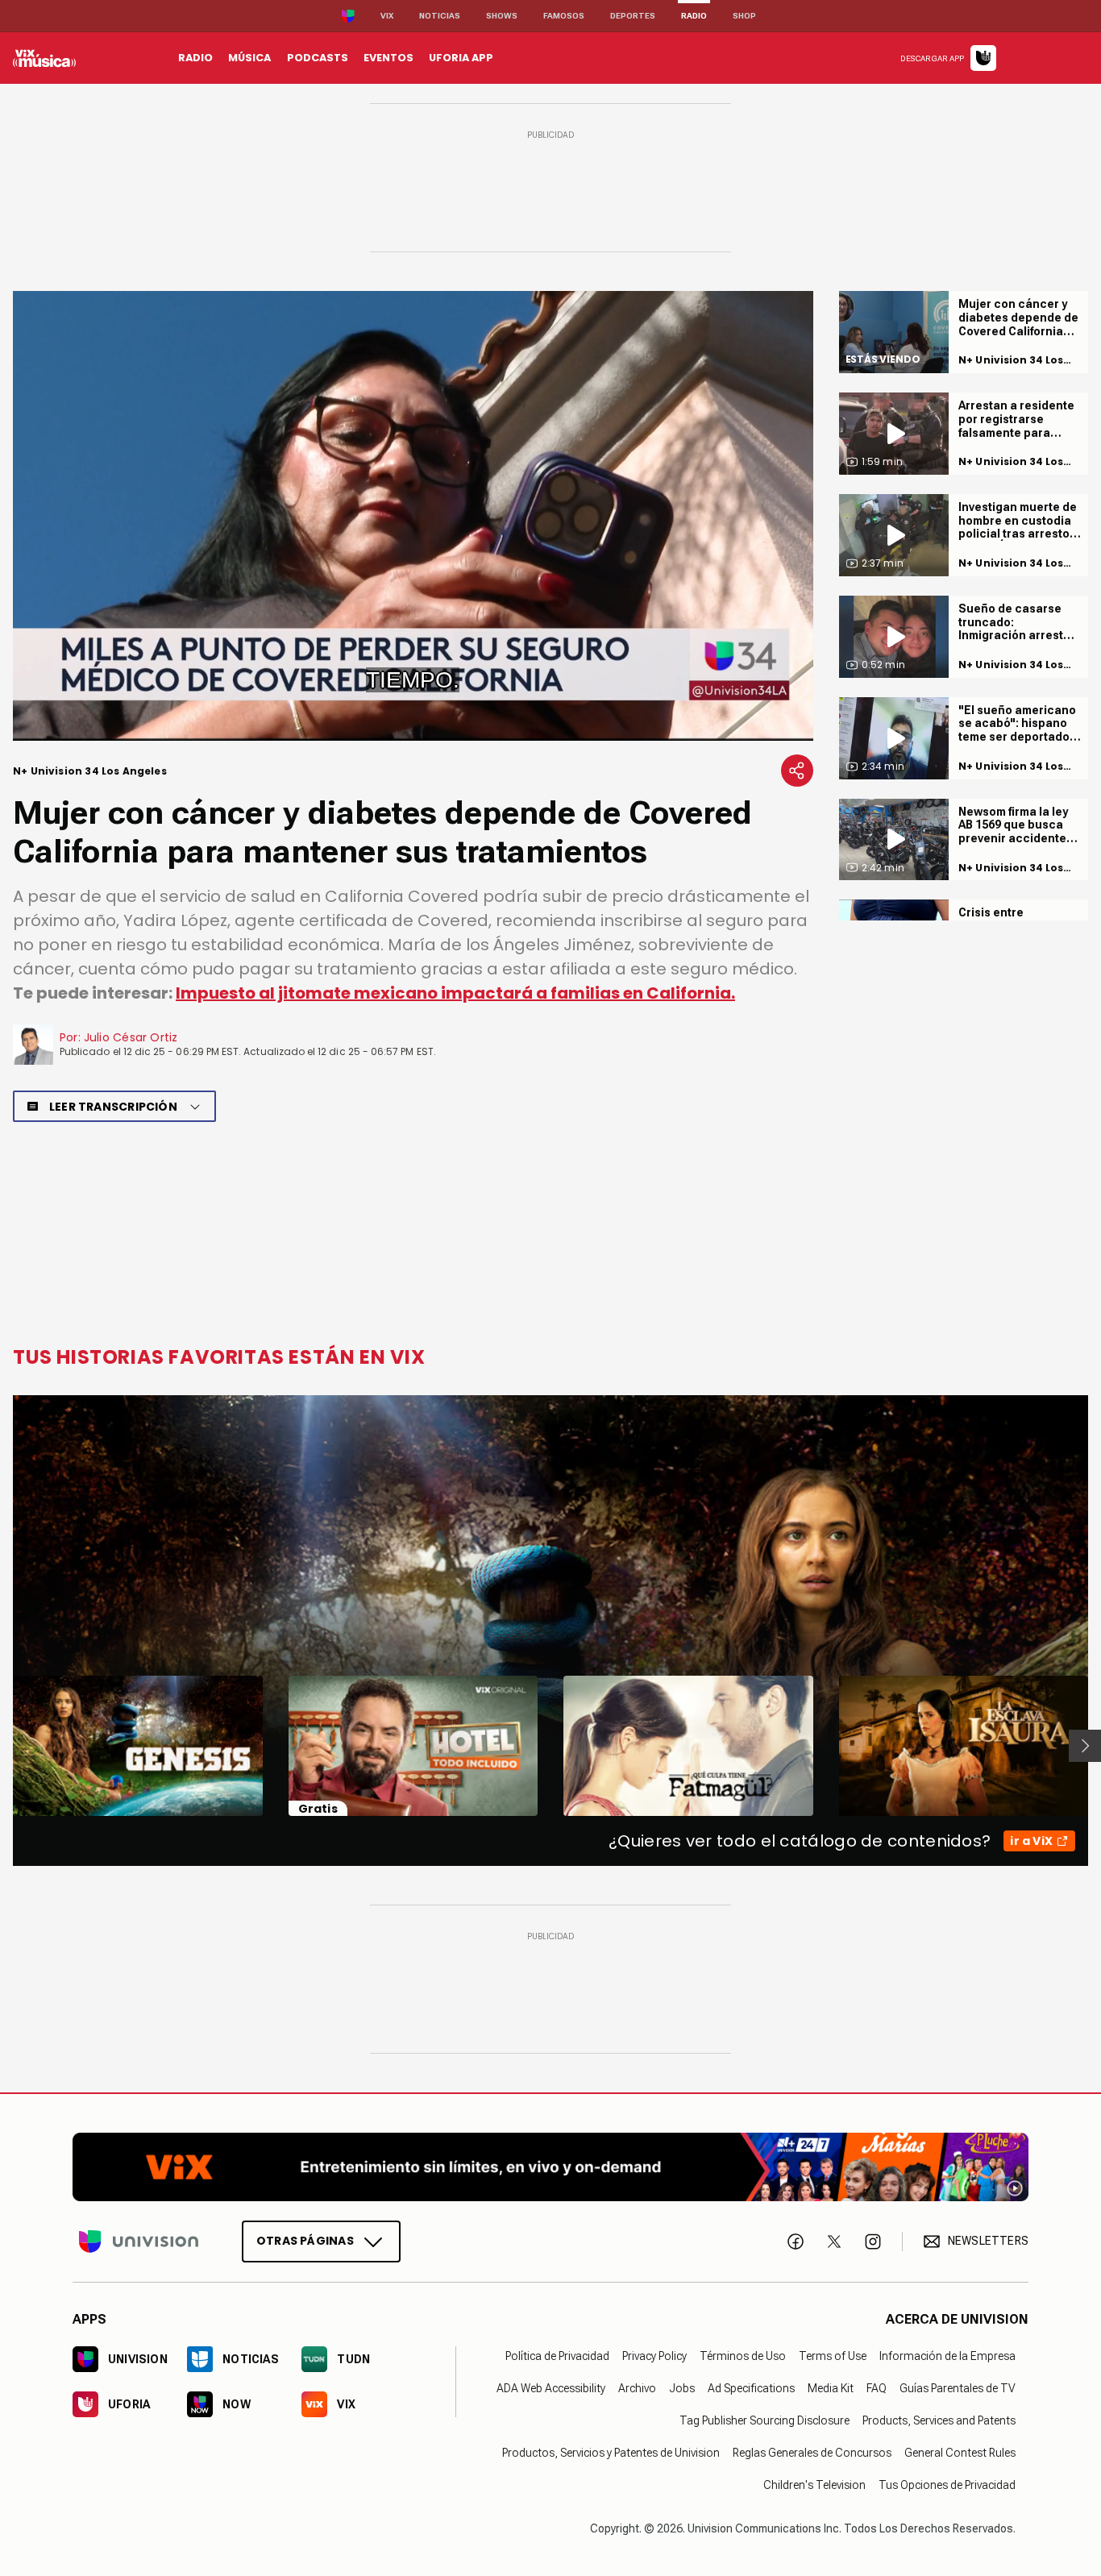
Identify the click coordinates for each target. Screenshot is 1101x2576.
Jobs (682, 2388)
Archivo (637, 2388)
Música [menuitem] (249, 58)
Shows (502, 16)
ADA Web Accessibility (551, 2388)
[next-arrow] (1085, 1746)
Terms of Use (833, 2356)
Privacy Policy (654, 2356)
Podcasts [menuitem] (318, 58)
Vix (387, 16)
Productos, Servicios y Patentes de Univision (611, 2453)
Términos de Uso (743, 2356)
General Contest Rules (960, 2453)
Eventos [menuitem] (388, 58)
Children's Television (814, 2485)
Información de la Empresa (947, 2356)
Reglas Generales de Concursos (812, 2453)
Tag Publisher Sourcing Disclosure (764, 2420)
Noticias (440, 16)
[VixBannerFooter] (550, 2167)
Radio (694, 16)
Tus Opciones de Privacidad (947, 2485)
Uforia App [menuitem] (461, 58)
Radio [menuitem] (195, 58)
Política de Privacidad (557, 2356)
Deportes (633, 16)
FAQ (877, 2388)
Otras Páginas (305, 2241)
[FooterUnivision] (139, 2242)
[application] (413, 516)
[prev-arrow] (3, 1746)
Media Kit (831, 2388)
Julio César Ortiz (131, 1037)
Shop (744, 16)
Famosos (564, 16)
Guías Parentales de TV (958, 2388)
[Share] (797, 771)
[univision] (44, 58)
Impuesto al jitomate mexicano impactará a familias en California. (455, 993)
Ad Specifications (751, 2388)
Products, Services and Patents (939, 2420)
